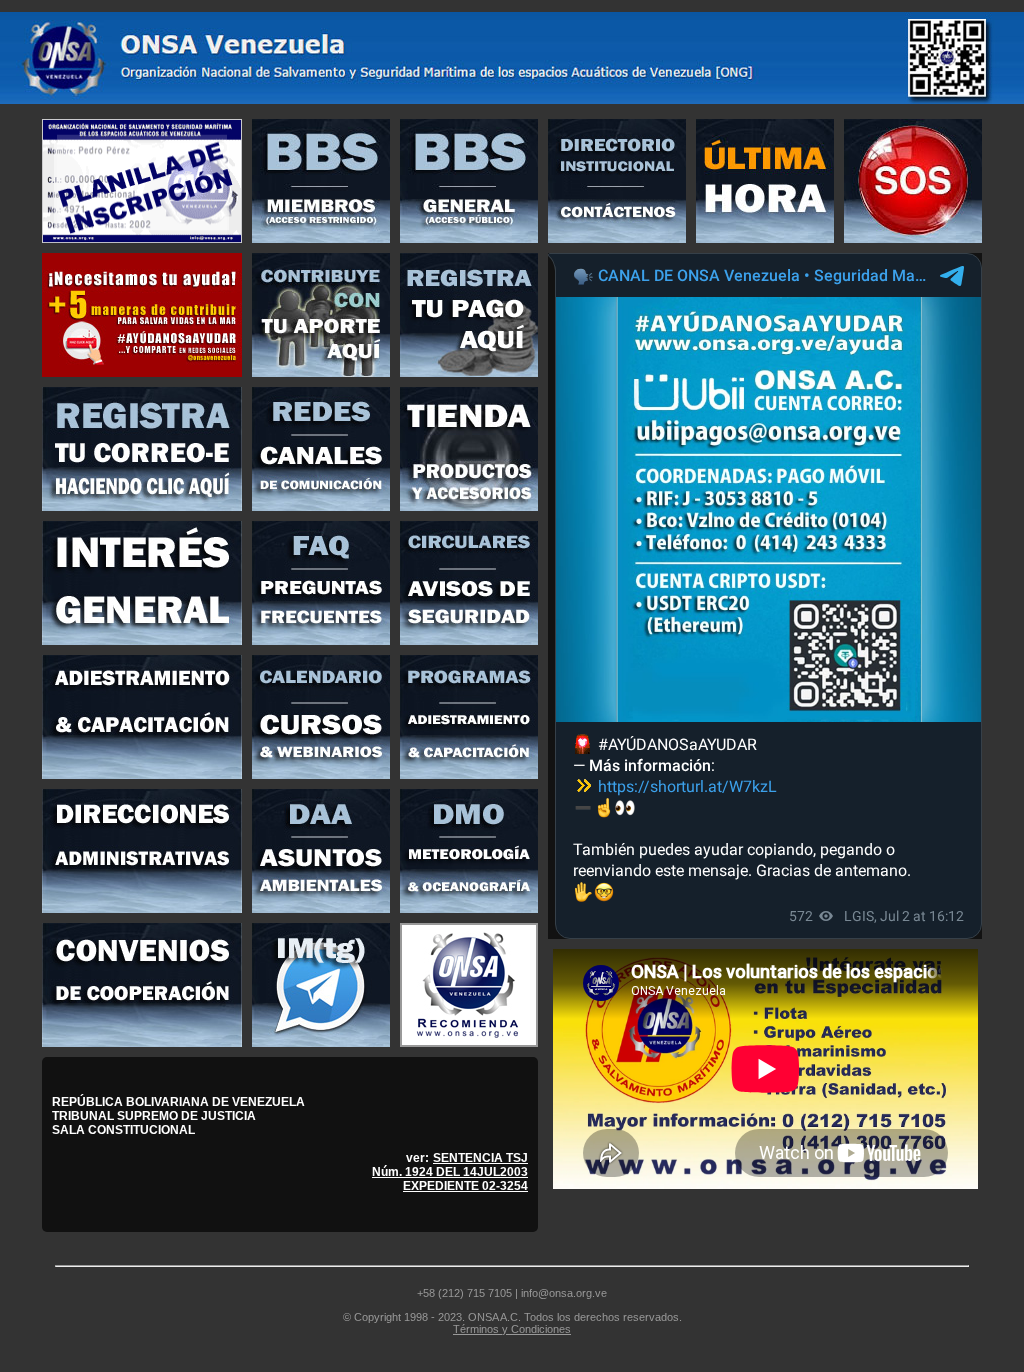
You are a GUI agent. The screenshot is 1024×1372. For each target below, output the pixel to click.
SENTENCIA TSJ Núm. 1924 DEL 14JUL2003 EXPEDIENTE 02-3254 (450, 1172)
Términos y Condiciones (512, 1329)
